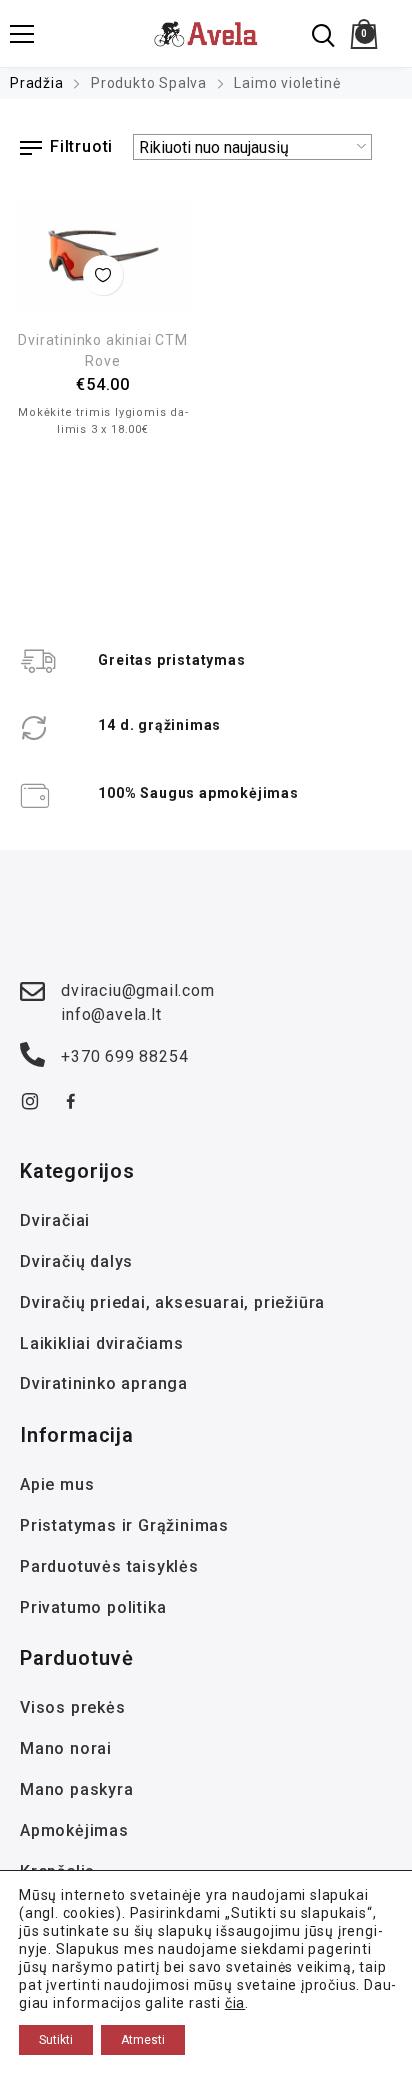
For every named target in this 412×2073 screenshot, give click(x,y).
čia (235, 2003)
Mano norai (66, 1748)
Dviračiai (55, 1220)
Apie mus (57, 1484)
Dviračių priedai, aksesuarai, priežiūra (172, 1302)
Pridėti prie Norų (103, 275)
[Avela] (206, 33)
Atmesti (143, 2040)
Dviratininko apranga (104, 1383)
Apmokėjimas (74, 1830)
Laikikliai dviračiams (102, 1343)
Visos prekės (73, 1707)
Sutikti (56, 2040)
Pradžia (37, 83)
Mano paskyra (77, 1789)
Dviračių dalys (76, 1261)
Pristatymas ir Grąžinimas (124, 1525)
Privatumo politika (93, 1607)
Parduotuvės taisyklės (109, 1566)
